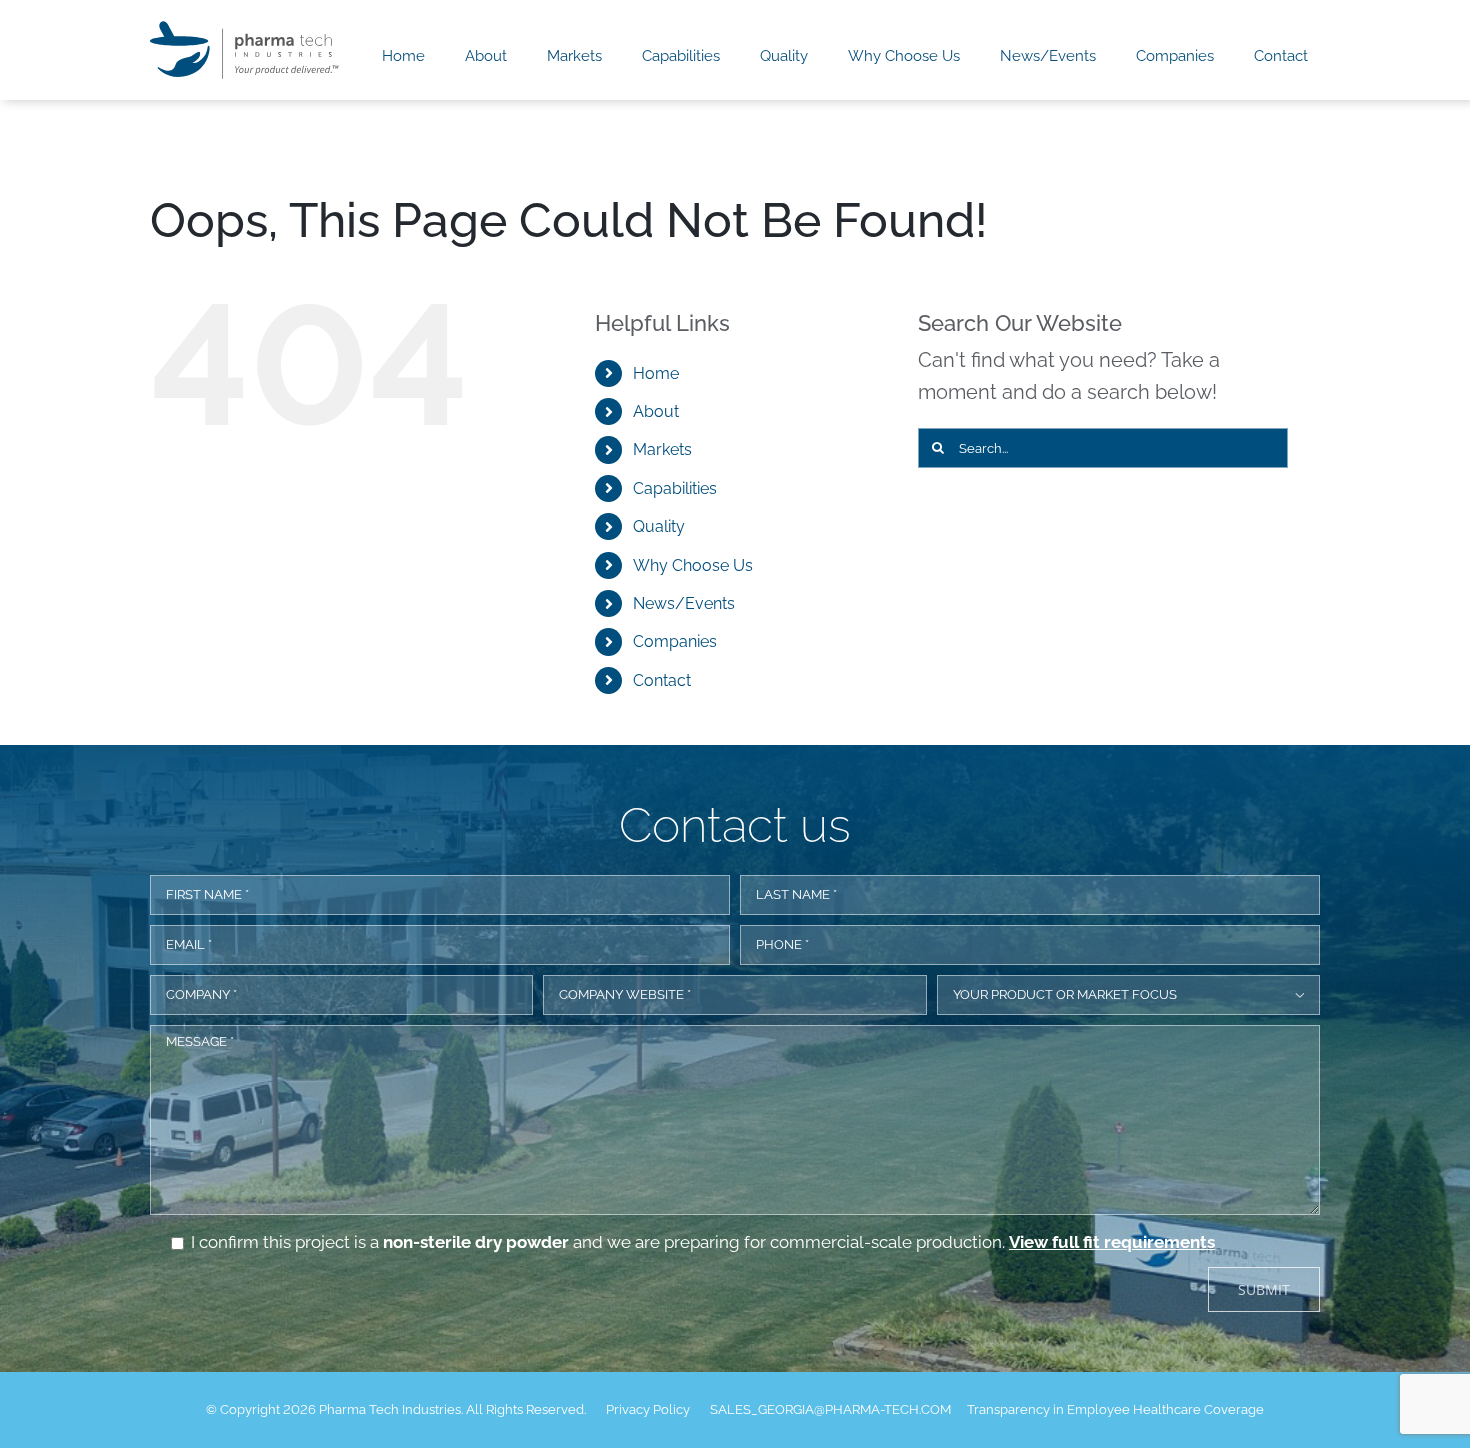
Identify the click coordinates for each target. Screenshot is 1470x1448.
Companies (675, 641)
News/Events (684, 603)
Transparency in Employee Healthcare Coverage (1115, 1409)
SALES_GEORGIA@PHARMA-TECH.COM (830, 1409)
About (656, 411)
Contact (662, 680)
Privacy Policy (648, 1409)
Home (656, 373)
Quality (659, 526)
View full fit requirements (1112, 1242)
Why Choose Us (693, 565)
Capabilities (675, 488)
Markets (662, 449)
